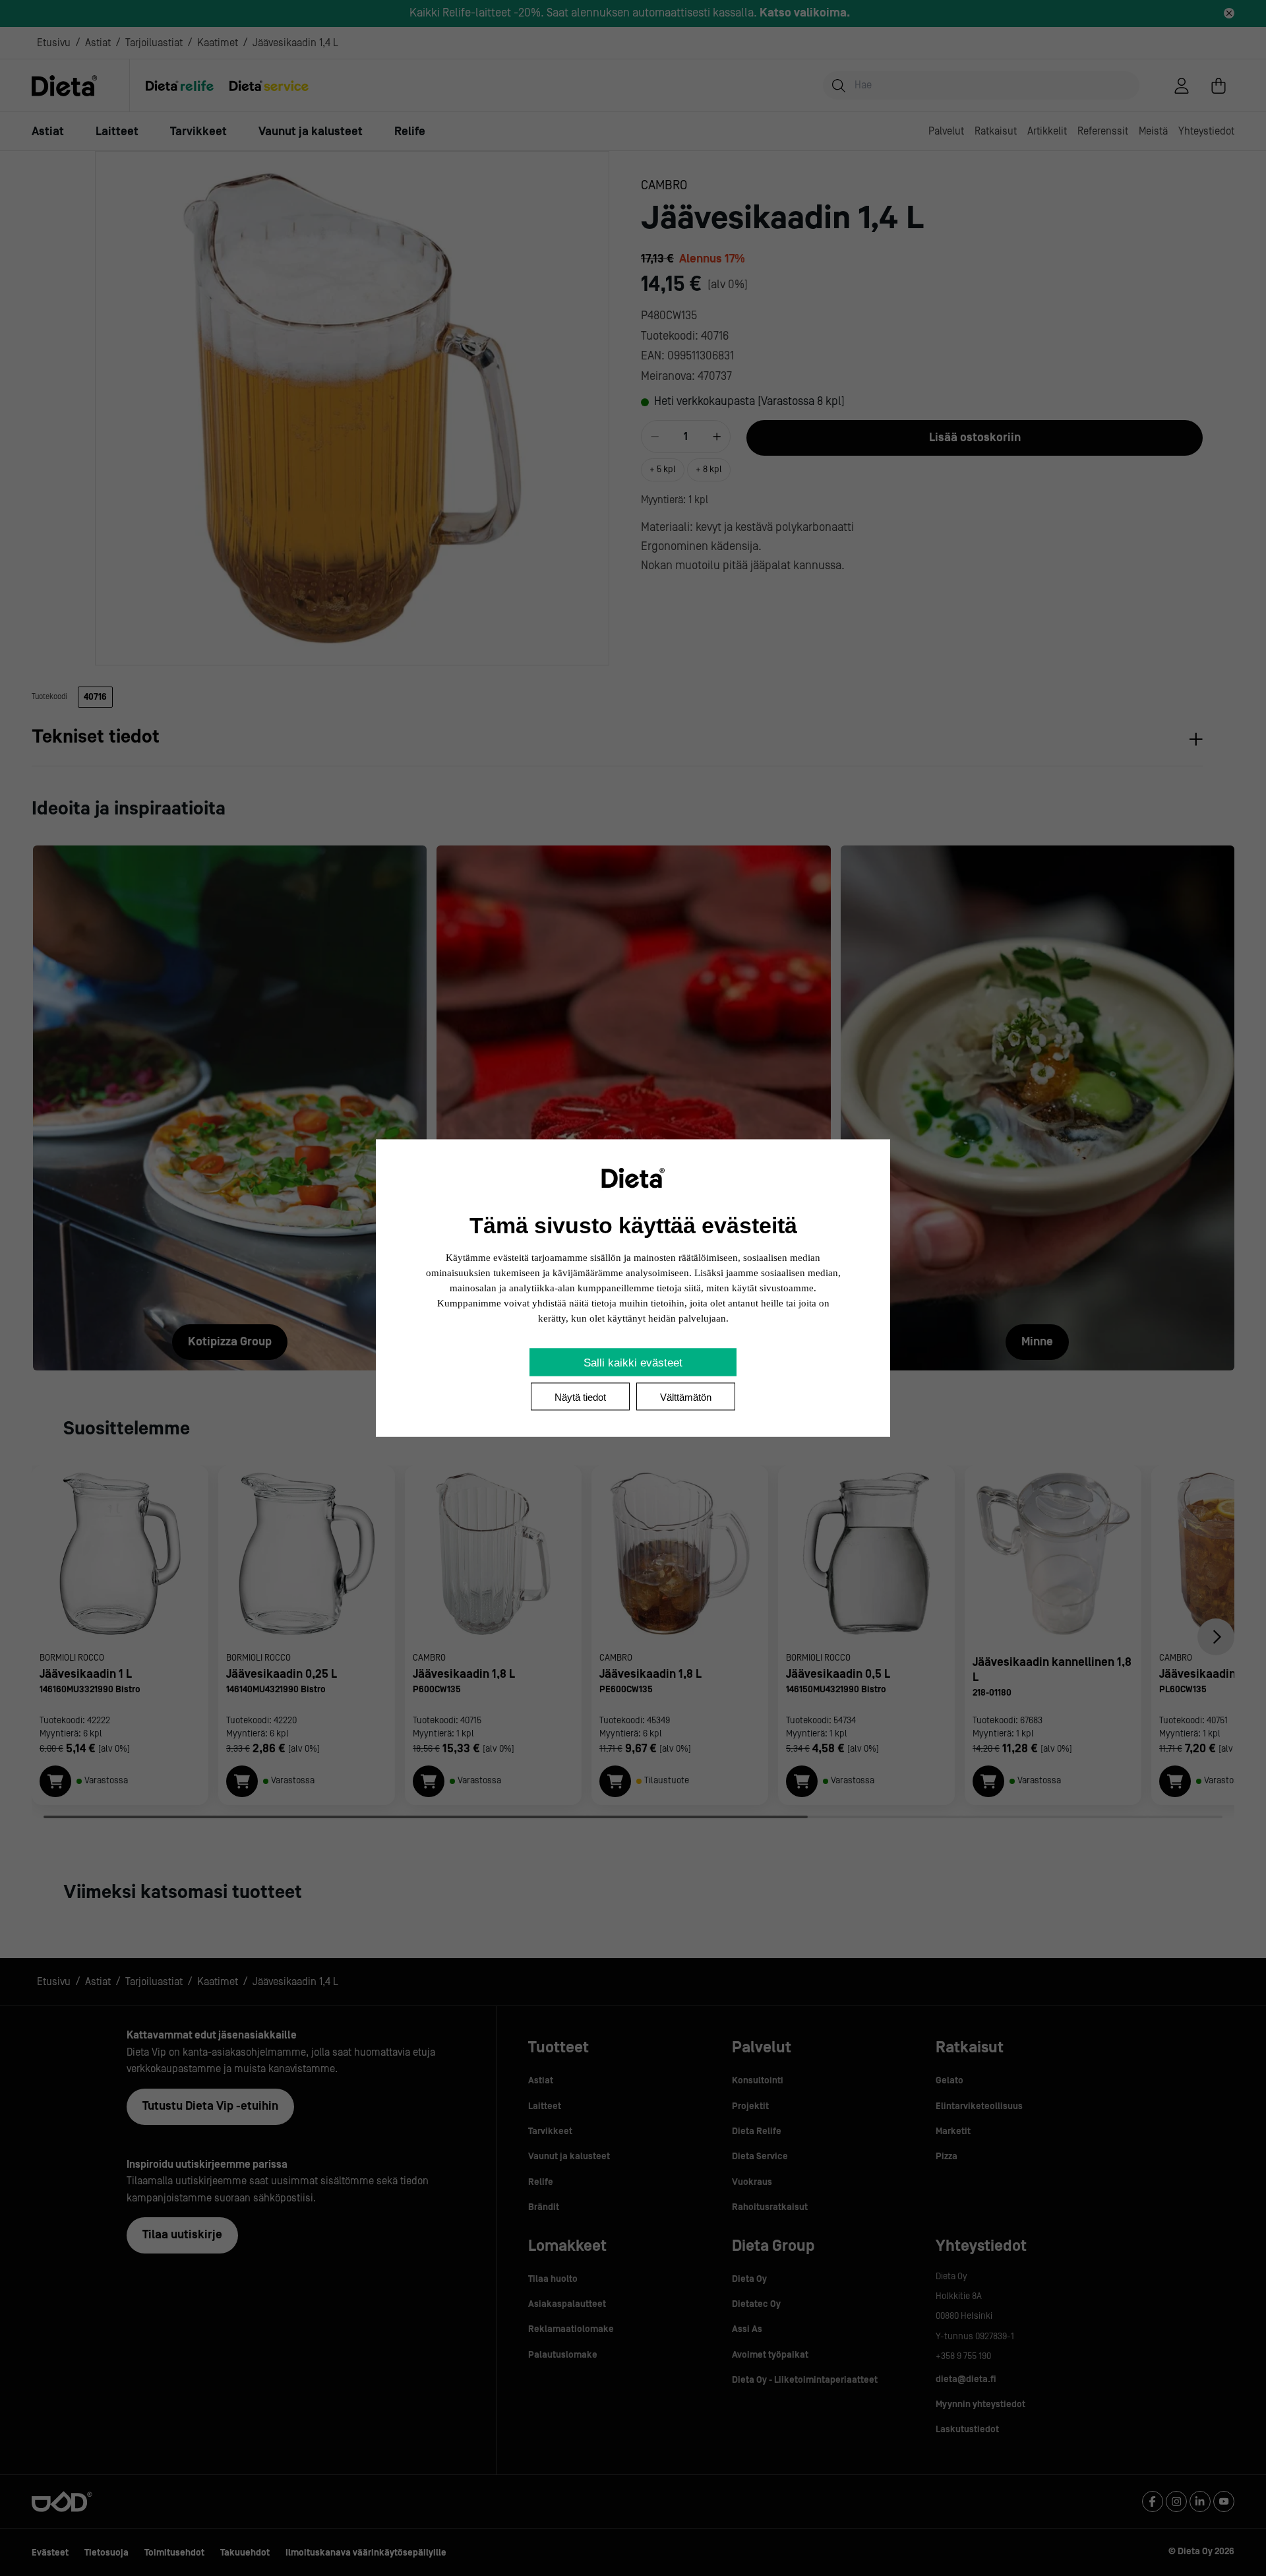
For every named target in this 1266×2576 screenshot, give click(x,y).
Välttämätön (686, 1397)
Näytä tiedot (580, 1397)
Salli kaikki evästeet (633, 1363)
